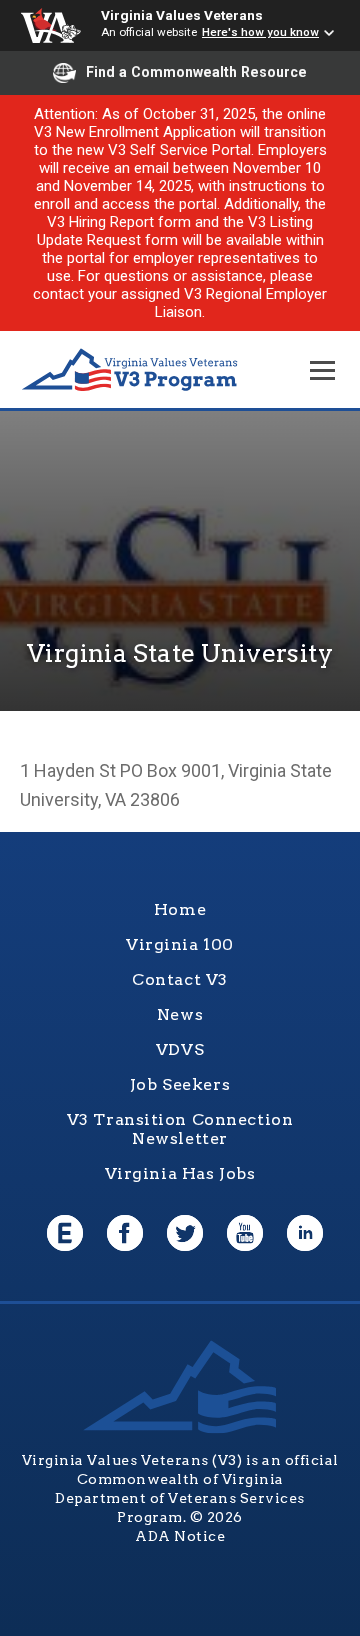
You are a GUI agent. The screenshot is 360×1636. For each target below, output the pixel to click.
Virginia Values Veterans (182, 15)
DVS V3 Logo (130, 370)
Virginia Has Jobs (180, 1173)
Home (180, 909)
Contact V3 (180, 979)
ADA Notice (180, 1536)
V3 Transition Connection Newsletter (180, 1129)
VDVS (180, 1049)
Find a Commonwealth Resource (196, 72)
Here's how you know (260, 32)
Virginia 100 (180, 944)
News (180, 1014)
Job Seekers (180, 1084)
